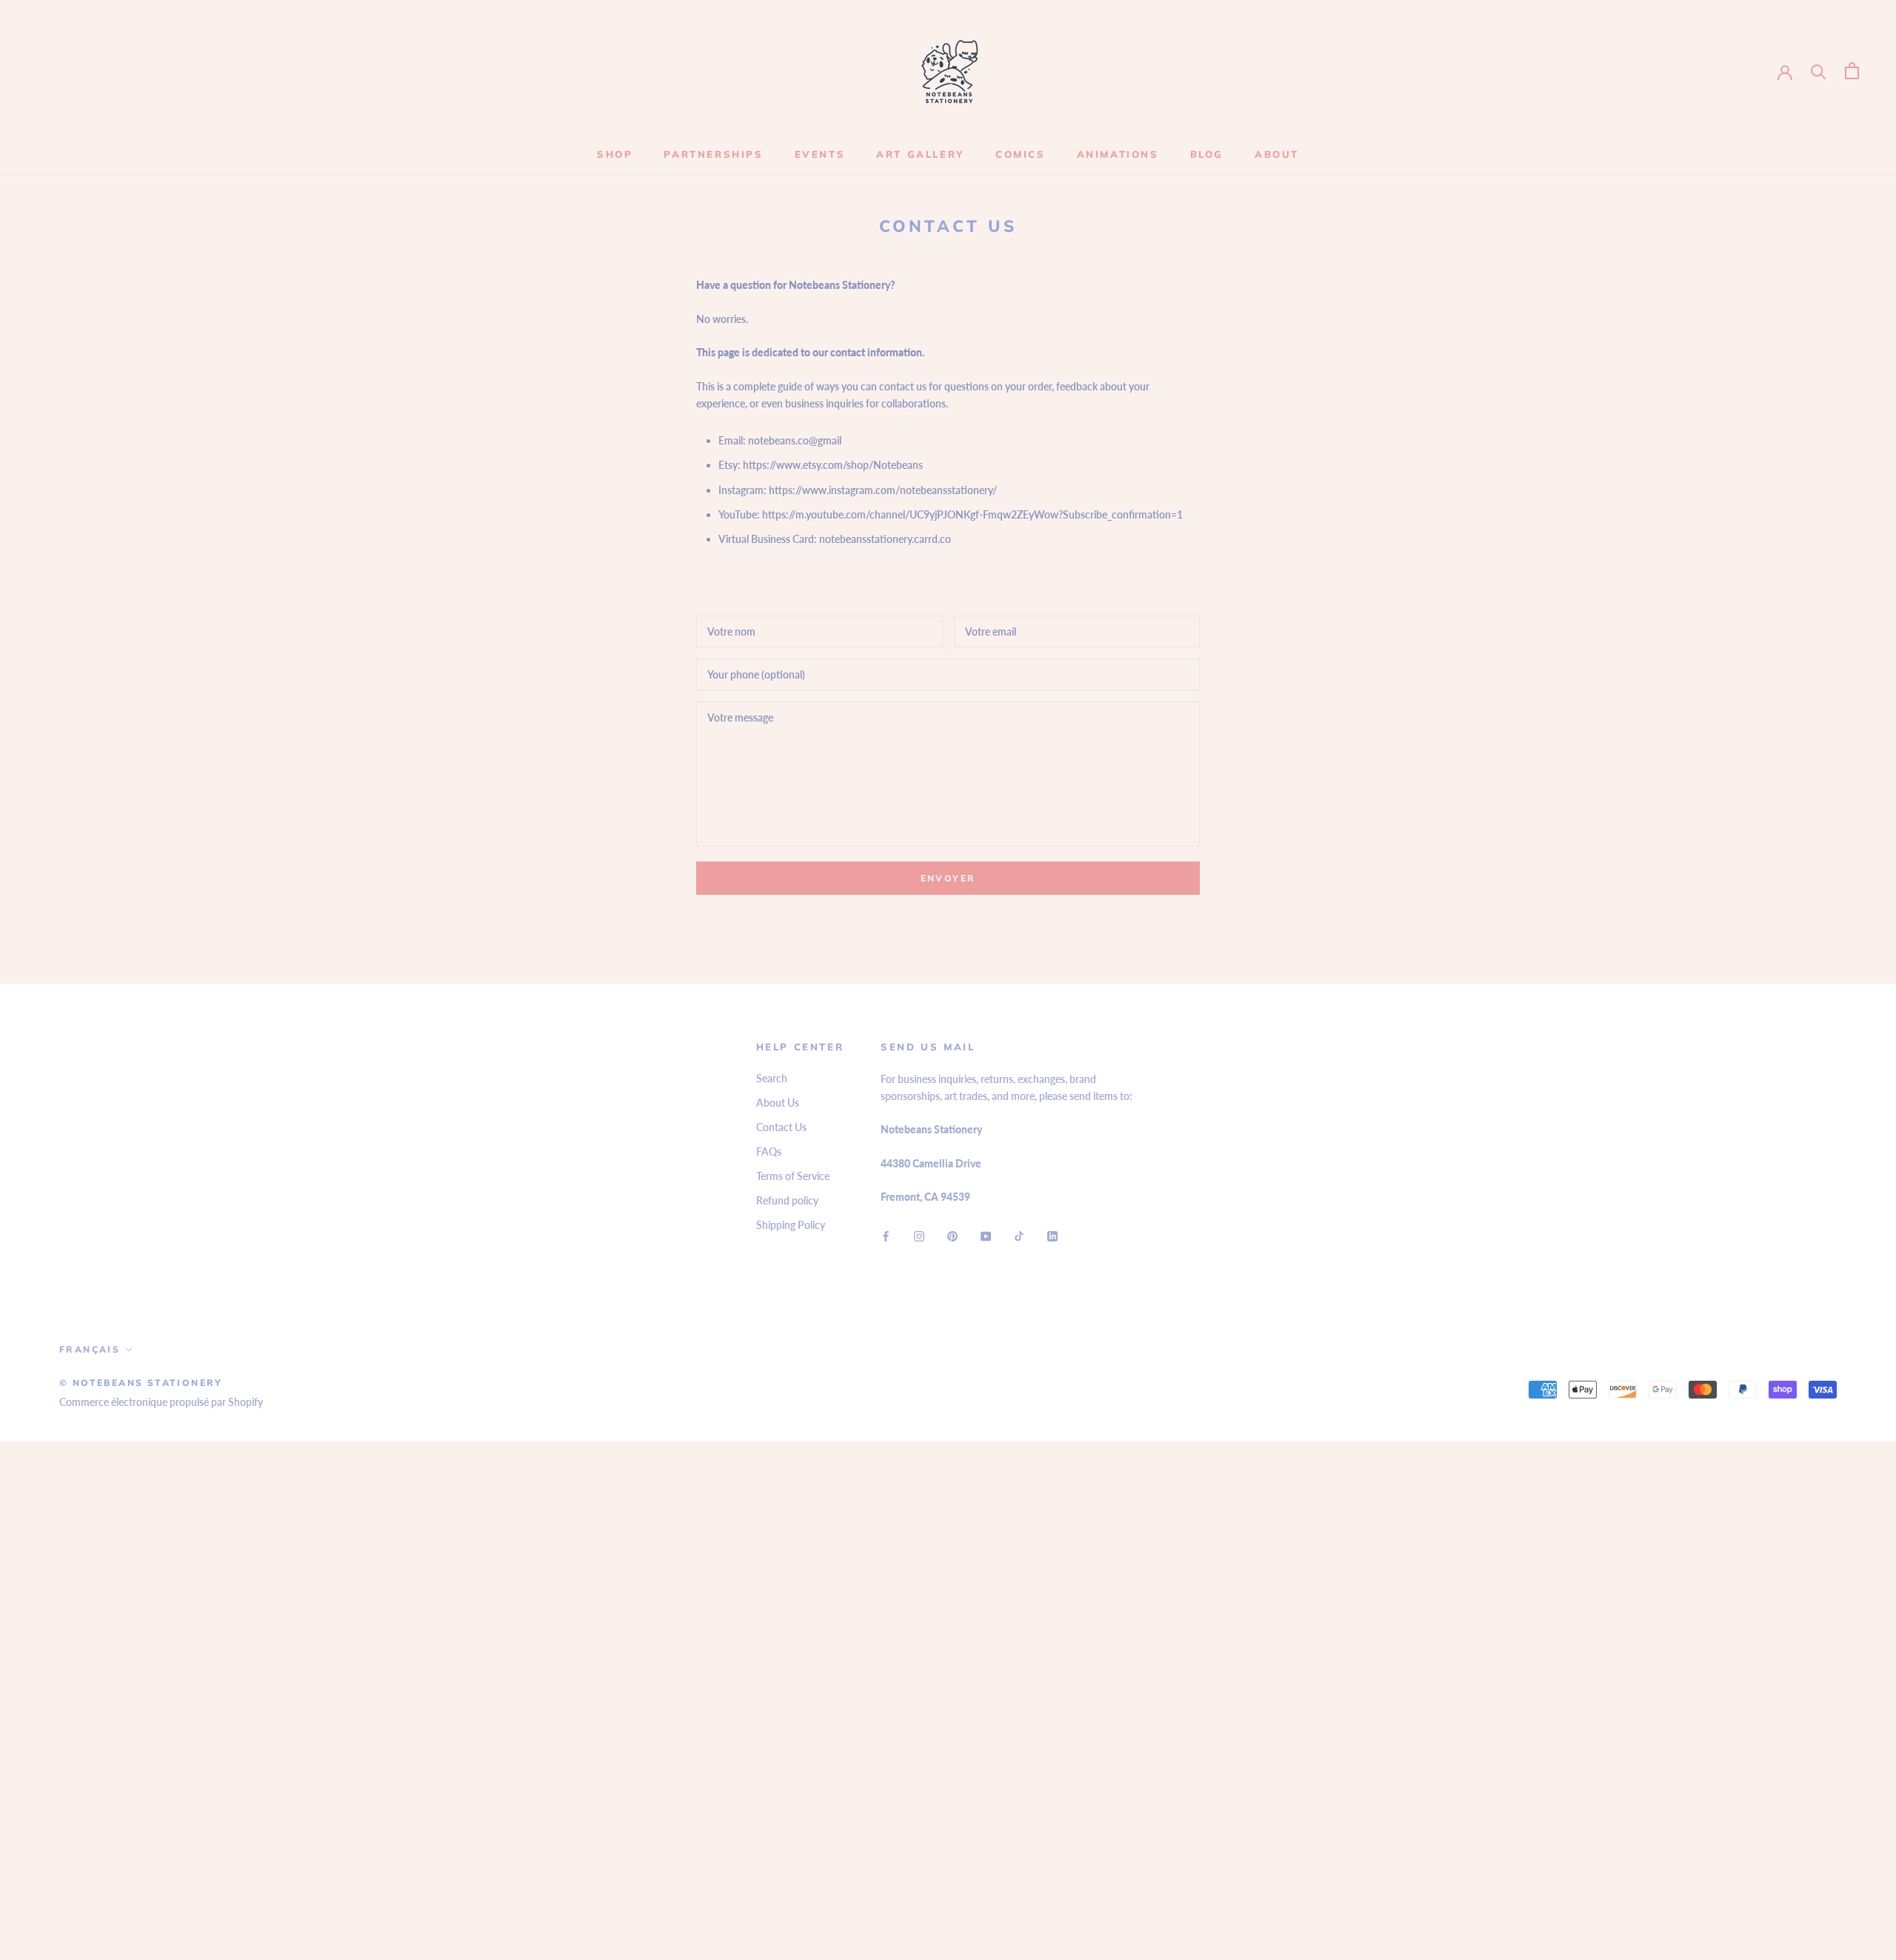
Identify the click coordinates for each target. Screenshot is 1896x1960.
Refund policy (787, 1200)
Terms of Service (793, 1176)
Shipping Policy (791, 1225)
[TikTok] (1019, 1235)
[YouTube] (986, 1235)
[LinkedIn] (1052, 1235)
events (820, 154)
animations (1118, 154)
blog (1207, 154)
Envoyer (948, 878)
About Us (778, 1103)
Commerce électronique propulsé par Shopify (161, 1402)
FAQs (769, 1151)
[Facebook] (886, 1235)
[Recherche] (1819, 71)
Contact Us (781, 1127)
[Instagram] (919, 1235)
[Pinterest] (952, 1235)
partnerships (713, 154)
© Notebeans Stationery (141, 1383)
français (90, 1349)
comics (1021, 154)
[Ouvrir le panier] (1852, 71)
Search (772, 1078)
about (1277, 154)
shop (615, 154)
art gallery (920, 154)
